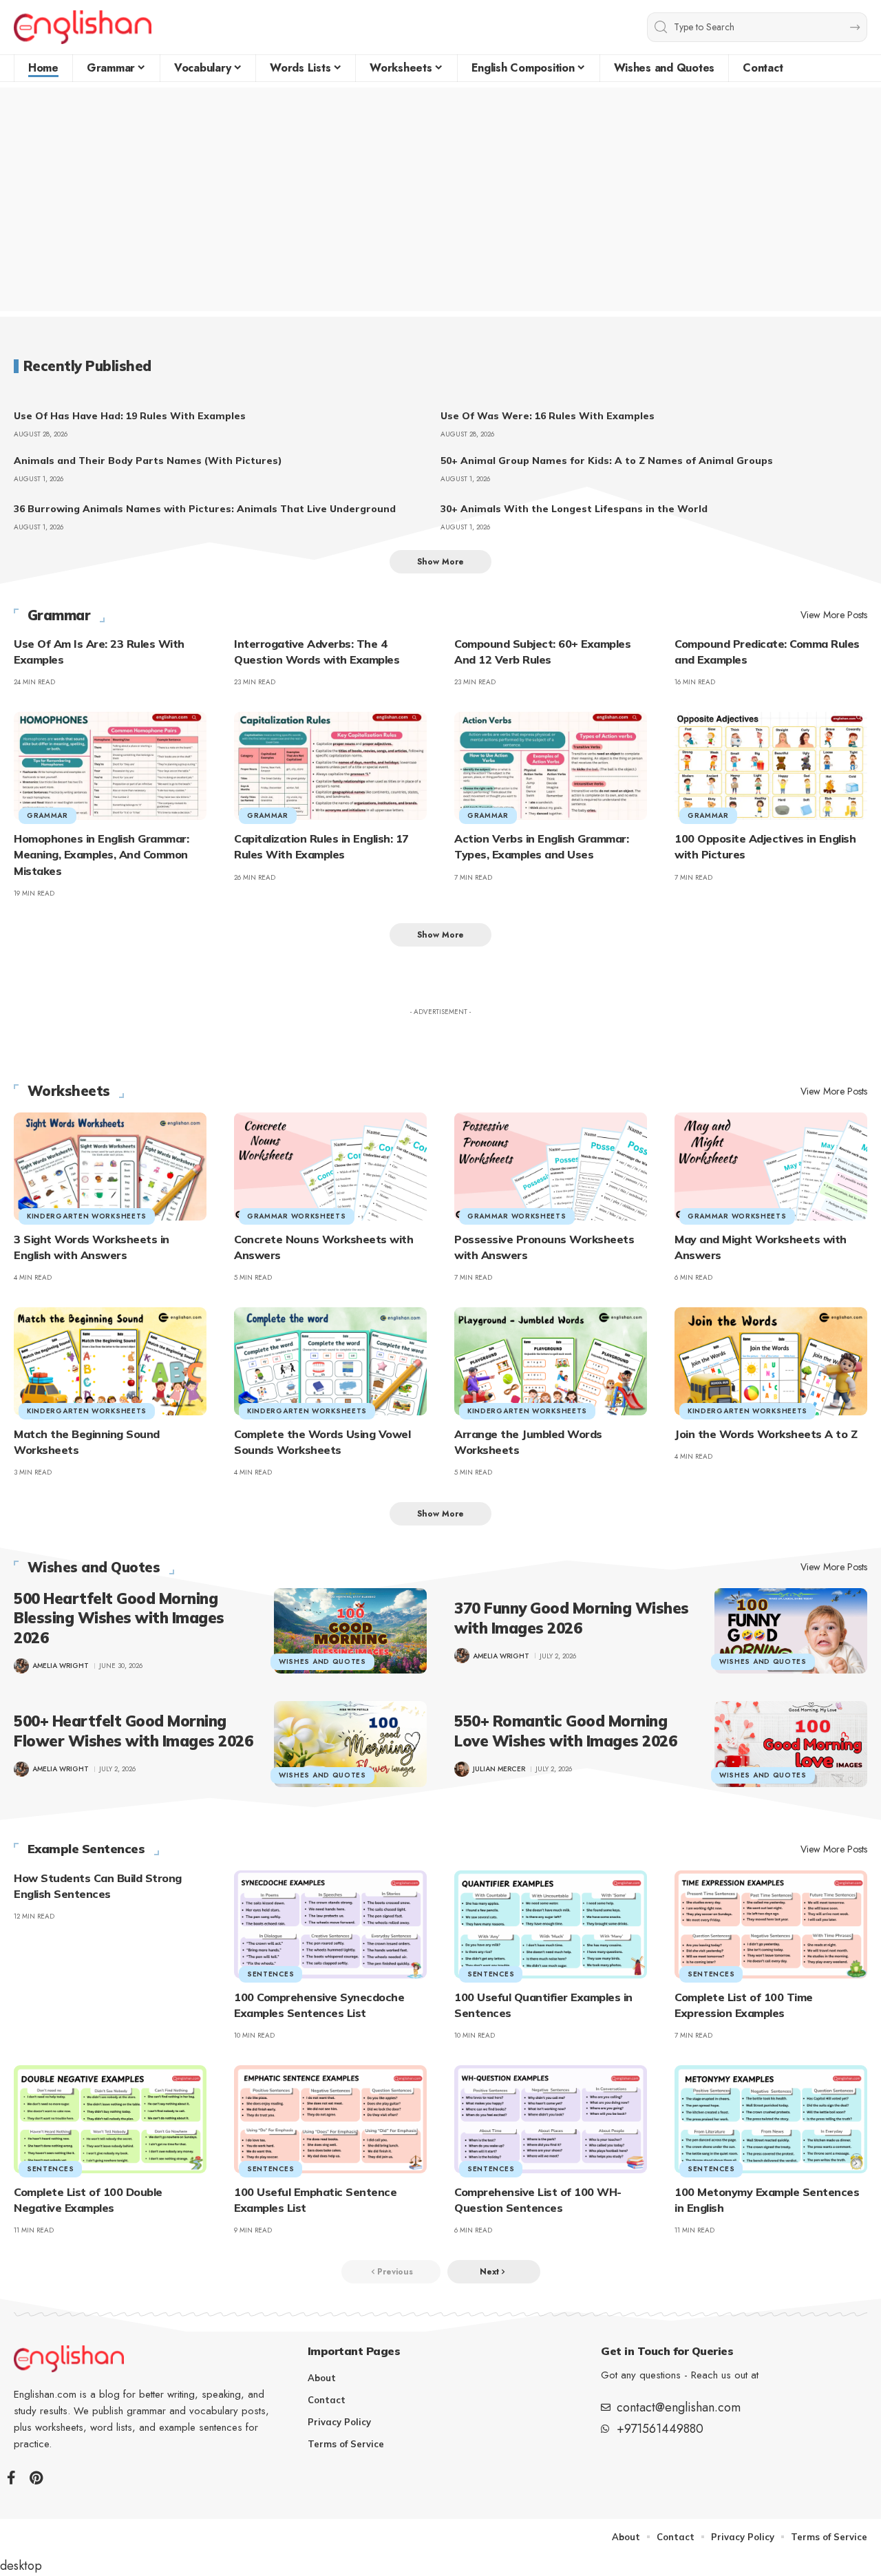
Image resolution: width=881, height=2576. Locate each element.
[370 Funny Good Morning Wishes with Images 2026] (791, 1631)
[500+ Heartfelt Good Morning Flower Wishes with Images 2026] (350, 1744)
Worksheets (69, 1091)
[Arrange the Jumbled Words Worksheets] (551, 1361)
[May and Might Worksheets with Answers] (771, 1166)
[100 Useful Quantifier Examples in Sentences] (551, 1924)
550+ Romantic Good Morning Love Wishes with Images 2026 (565, 1731)
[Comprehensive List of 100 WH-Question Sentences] (551, 2119)
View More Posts (834, 615)
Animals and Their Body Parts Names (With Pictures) (148, 461)
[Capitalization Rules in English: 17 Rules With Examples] (330, 766)
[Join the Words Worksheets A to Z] (771, 1361)
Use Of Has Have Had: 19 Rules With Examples (130, 416)
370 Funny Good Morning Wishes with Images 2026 (572, 1618)
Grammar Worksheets (297, 1216)
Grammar (59, 615)
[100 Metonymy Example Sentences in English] (771, 2119)
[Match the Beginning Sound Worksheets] (110, 1361)
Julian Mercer (499, 1769)
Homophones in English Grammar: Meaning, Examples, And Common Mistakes (101, 854)
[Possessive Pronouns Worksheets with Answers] (551, 1166)
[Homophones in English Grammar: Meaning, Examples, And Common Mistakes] (110, 766)
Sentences (270, 1974)
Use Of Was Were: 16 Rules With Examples (548, 416)
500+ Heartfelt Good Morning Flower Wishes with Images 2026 (133, 1731)
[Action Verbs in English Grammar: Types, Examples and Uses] (551, 766)
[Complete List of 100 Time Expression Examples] (771, 1924)
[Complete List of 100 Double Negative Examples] (110, 2119)
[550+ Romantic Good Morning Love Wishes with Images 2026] (791, 1744)
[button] (440, 562)
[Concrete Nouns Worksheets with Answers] (330, 1166)
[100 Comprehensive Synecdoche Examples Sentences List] (330, 1924)
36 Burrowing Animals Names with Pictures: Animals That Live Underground (205, 509)
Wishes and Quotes (94, 1567)
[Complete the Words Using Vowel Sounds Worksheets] (330, 1361)
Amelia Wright (61, 1666)
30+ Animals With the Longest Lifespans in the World (574, 509)
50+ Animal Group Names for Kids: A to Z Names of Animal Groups (607, 461)
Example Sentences (86, 1849)
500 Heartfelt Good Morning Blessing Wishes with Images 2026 (119, 1618)
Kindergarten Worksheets (87, 1216)
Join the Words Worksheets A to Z (766, 1434)
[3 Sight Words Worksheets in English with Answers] (110, 1166)
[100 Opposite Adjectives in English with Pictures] (771, 766)
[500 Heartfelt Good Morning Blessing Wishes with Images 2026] (350, 1631)
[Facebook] (11, 2478)
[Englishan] (83, 27)
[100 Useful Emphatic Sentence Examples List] (330, 2119)
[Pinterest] (36, 2478)
